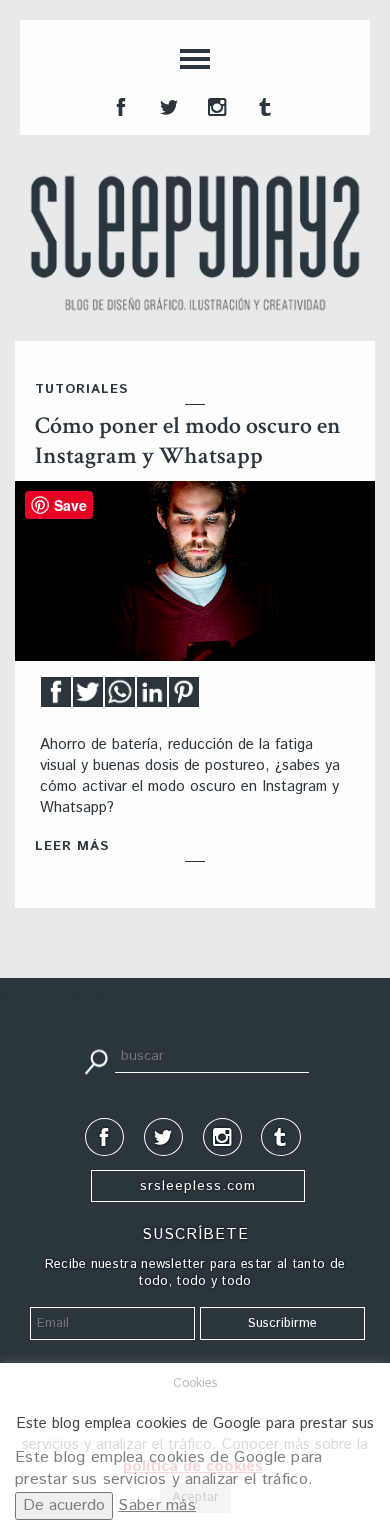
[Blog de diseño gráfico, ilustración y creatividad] (195, 243)
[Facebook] (56, 697)
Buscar (96, 1060)
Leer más (72, 846)
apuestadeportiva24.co (70, 996)
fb (119, 105)
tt (167, 105)
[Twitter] (88, 697)
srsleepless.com (198, 1186)
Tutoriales (81, 389)
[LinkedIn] (152, 697)
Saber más (157, 1505)
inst (215, 105)
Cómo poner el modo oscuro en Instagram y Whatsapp (188, 440)
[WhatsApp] (120, 697)
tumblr (263, 105)
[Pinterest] (184, 697)
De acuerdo (64, 1505)
